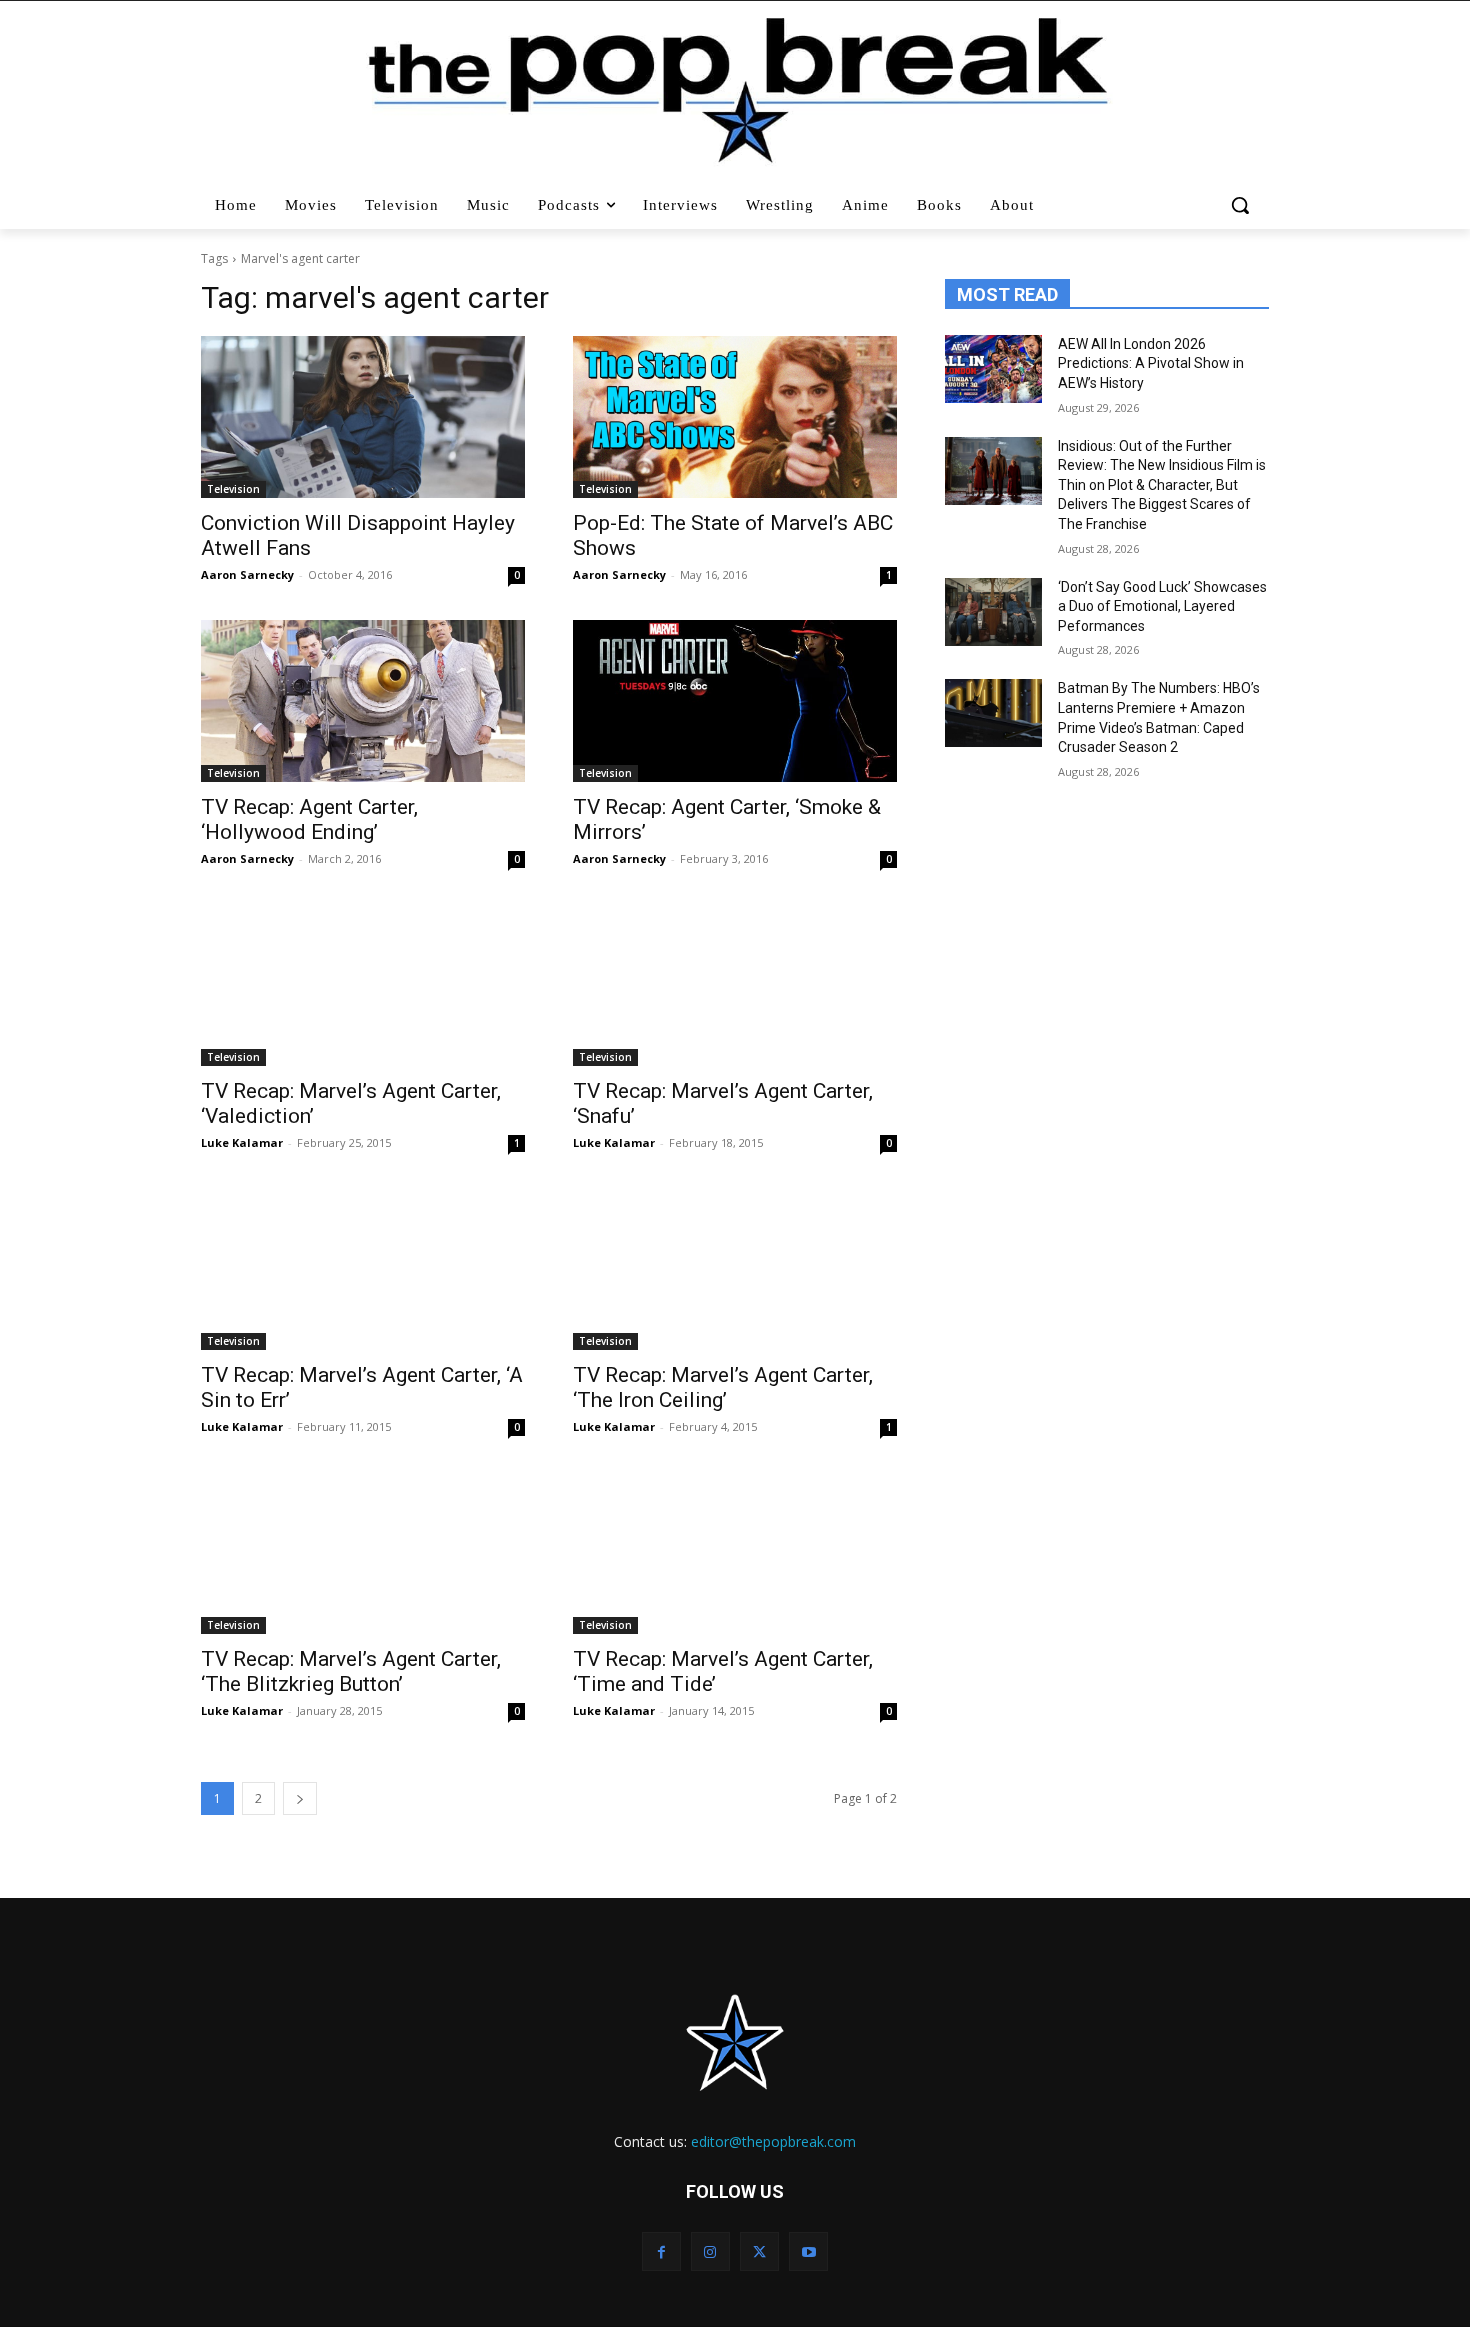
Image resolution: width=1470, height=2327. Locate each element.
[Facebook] (661, 2251)
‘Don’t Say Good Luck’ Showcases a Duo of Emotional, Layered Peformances (1162, 606)
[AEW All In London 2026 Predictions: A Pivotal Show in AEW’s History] (993, 369)
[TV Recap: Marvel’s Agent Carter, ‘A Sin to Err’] (363, 1269)
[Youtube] (808, 2251)
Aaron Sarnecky (247, 574)
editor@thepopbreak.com (773, 2141)
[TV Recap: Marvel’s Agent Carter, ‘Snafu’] (735, 985)
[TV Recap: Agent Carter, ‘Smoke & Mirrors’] (735, 701)
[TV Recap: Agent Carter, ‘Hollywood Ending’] (363, 701)
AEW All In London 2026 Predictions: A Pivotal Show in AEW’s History (1151, 363)
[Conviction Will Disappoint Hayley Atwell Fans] (363, 417)
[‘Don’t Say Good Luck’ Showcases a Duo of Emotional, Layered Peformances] (993, 612)
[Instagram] (710, 2251)
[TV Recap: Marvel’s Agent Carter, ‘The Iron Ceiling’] (735, 1269)
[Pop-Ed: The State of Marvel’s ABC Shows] (735, 417)
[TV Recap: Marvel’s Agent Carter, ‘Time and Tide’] (735, 1553)
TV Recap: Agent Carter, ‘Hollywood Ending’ (309, 819)
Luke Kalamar (242, 1142)
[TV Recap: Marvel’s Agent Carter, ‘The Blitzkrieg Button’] (363, 1553)
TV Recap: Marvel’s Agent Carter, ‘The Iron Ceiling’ (723, 1387)
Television (233, 489)
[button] (1242, 205)
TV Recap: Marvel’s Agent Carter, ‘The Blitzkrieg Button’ (351, 1671)
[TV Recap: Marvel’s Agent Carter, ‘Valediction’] (363, 985)
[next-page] (300, 1798)
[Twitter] (759, 2251)
